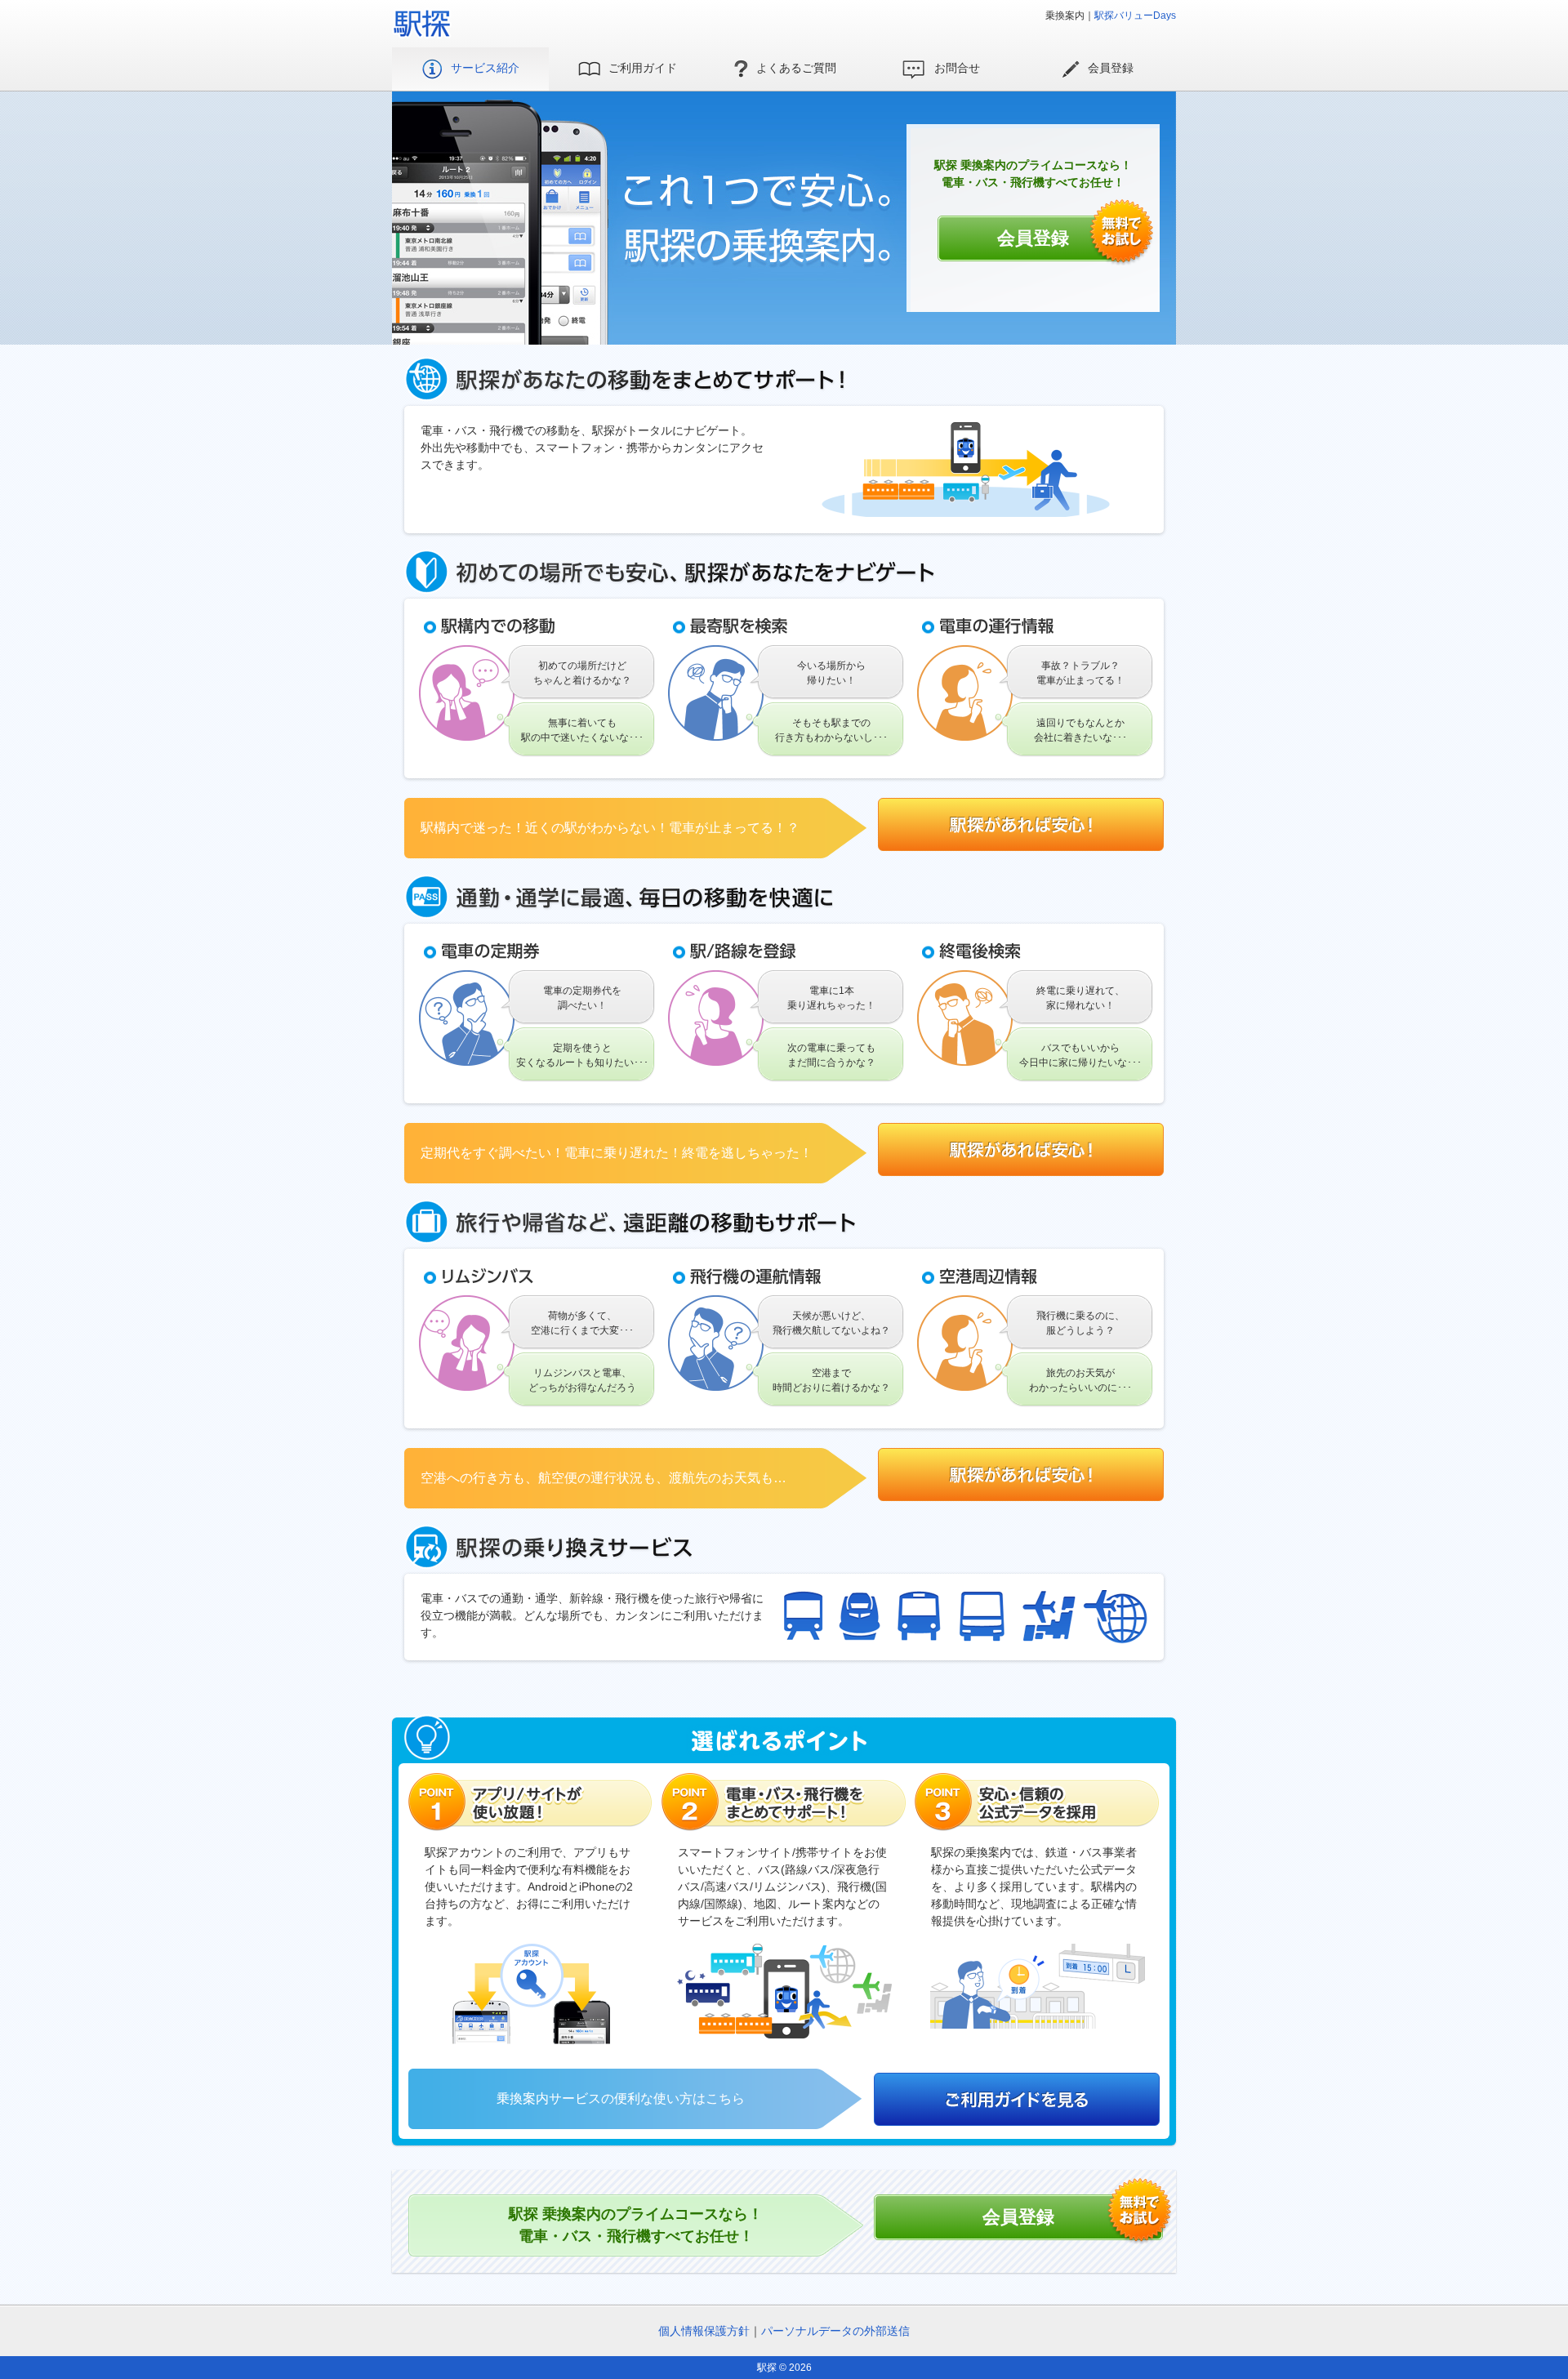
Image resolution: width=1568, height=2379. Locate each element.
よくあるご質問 (796, 68)
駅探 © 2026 (784, 2368)
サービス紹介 (485, 68)
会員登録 (1111, 68)
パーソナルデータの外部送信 (835, 2331)
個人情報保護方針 (704, 2331)
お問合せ (957, 68)
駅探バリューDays (1135, 16)
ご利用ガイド (643, 68)
